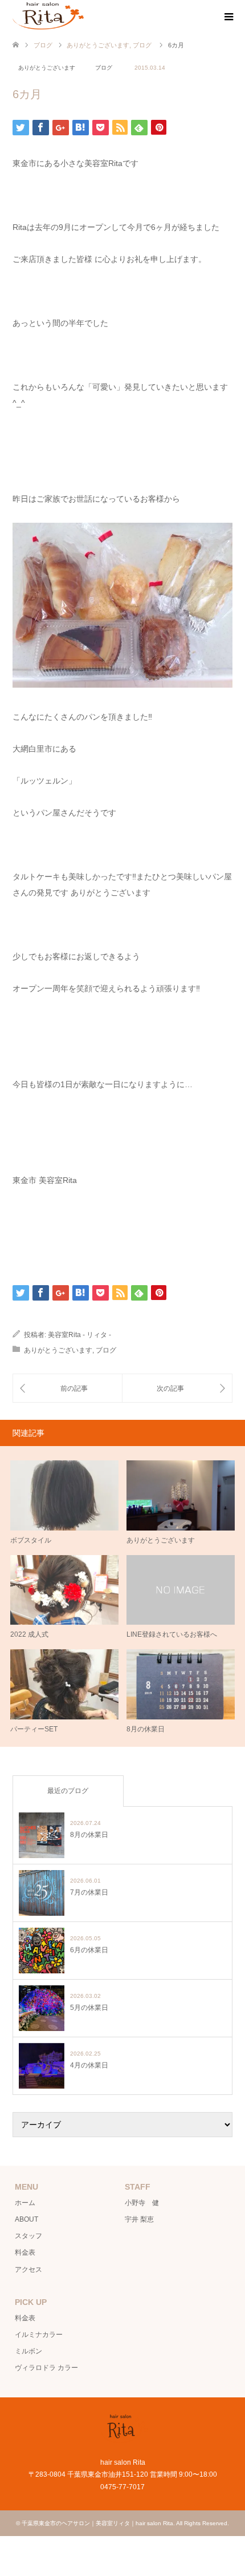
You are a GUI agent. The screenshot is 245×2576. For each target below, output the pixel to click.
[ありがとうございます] (68, 1388)
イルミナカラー (39, 2335)
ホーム (25, 2203)
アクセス (28, 2270)
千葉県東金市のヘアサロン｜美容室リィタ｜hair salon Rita (97, 2523)
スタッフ (28, 2236)
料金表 (25, 2252)
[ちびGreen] (177, 1388)
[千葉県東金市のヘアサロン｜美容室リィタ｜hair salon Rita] (48, 17)
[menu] (228, 17)
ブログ (43, 45)
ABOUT (26, 2219)
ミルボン (28, 2351)
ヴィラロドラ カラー (46, 2368)
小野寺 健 (142, 2203)
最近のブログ (68, 1791)
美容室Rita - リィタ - (79, 1335)
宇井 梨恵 (139, 2219)
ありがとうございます (47, 68)
